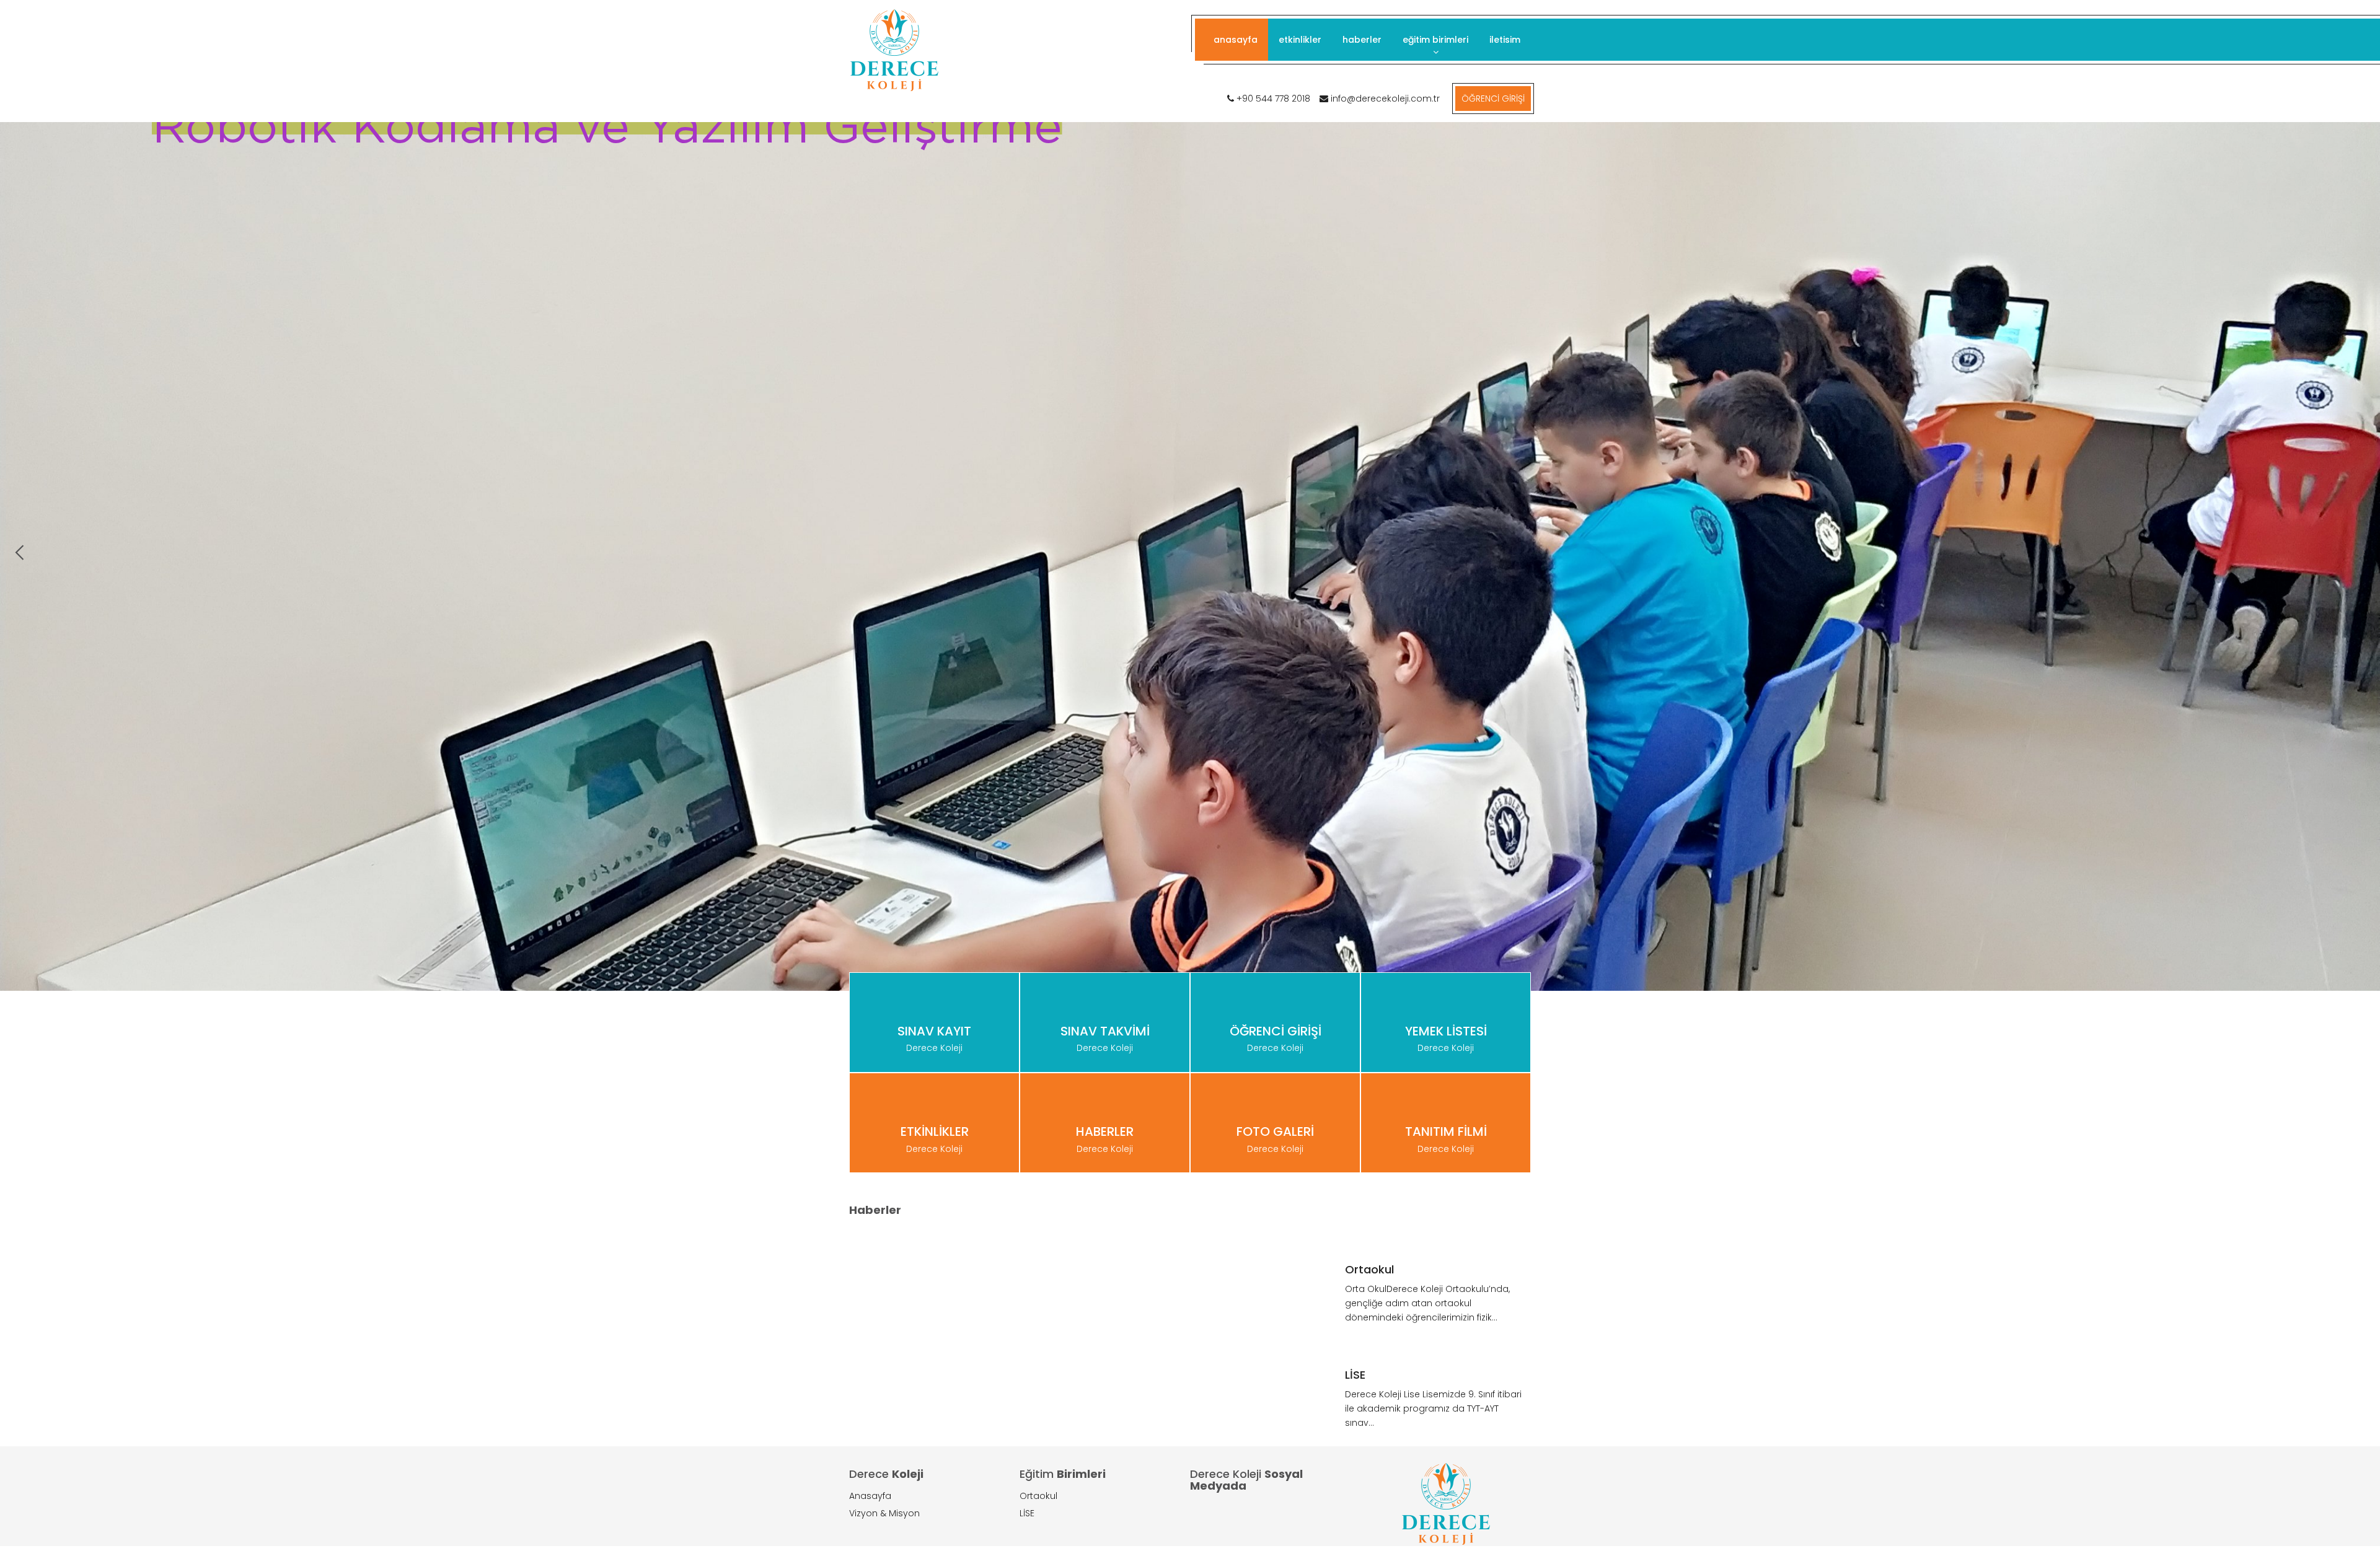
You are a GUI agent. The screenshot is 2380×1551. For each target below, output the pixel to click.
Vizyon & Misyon (884, 1513)
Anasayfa (870, 1496)
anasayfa (1236, 40)
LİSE (1027, 1513)
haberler (1362, 40)
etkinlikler (1300, 40)
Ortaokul (1038, 1496)
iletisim (1505, 40)
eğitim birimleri (1435, 40)
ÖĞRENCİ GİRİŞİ (1493, 99)
